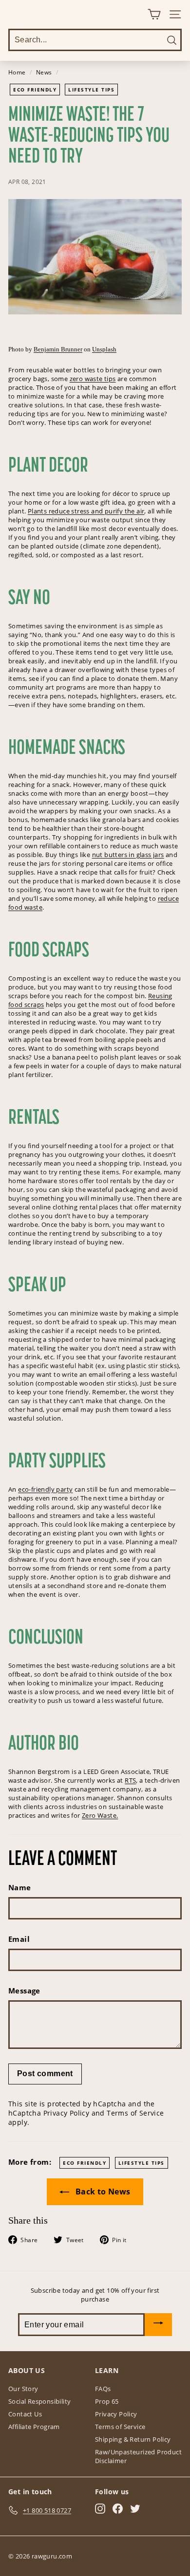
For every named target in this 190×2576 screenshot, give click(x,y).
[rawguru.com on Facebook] (118, 2509)
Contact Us (25, 2414)
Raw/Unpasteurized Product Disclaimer (138, 2456)
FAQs (103, 2389)
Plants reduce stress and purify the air (86, 511)
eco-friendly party (45, 1489)
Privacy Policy (66, 2113)
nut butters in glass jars (128, 855)
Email (19, 1939)
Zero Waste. (100, 1815)
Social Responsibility (39, 2401)
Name (20, 1887)
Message (24, 1991)
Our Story (23, 2389)
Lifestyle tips (91, 90)
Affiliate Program (34, 2427)
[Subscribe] (158, 2325)
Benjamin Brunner (58, 349)
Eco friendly (35, 90)
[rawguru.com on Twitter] (135, 2509)
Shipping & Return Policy (133, 2439)
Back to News (102, 2192)
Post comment (45, 2074)
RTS (130, 1780)
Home (17, 72)
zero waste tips (93, 379)
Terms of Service (135, 2113)
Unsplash (104, 349)
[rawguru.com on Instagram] (100, 2509)
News (44, 72)
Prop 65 (107, 2401)
